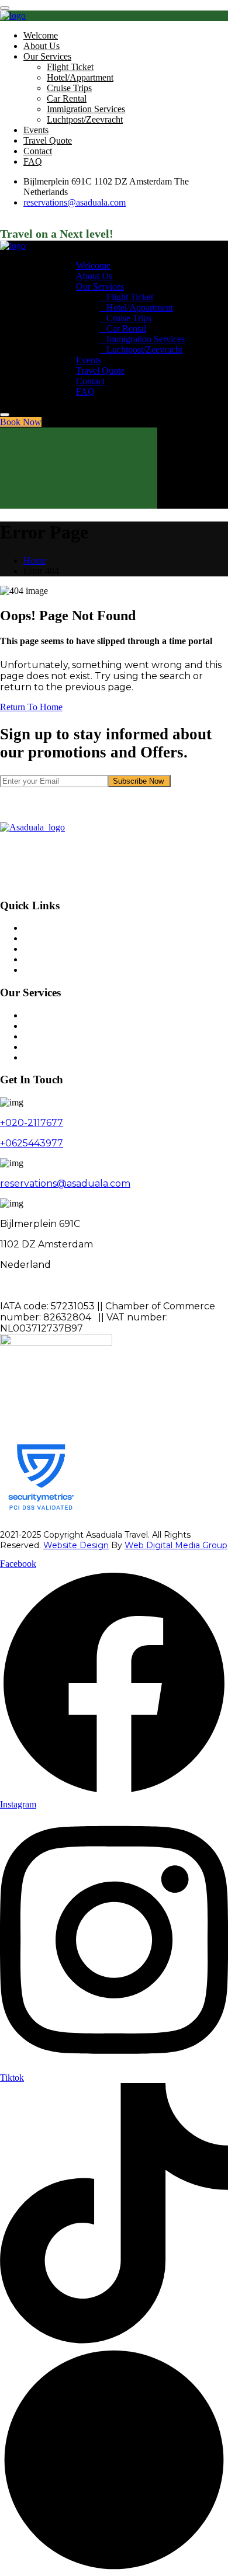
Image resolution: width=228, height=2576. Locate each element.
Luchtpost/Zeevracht (85, 119)
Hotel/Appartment (80, 77)
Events (36, 130)
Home (35, 560)
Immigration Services (86, 109)
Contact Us (44, 970)
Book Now (21, 422)
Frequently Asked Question (74, 959)
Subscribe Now (139, 781)
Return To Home (31, 707)
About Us (42, 46)
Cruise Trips (69, 88)
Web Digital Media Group (176, 1545)
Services (39, 938)
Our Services (47, 56)
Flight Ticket (70, 67)
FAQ (33, 161)
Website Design (76, 1545)
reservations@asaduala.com (75, 202)
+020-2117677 (32, 1123)
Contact (38, 151)
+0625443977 (32, 1143)
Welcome (41, 35)
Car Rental (67, 98)
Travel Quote (48, 140)
